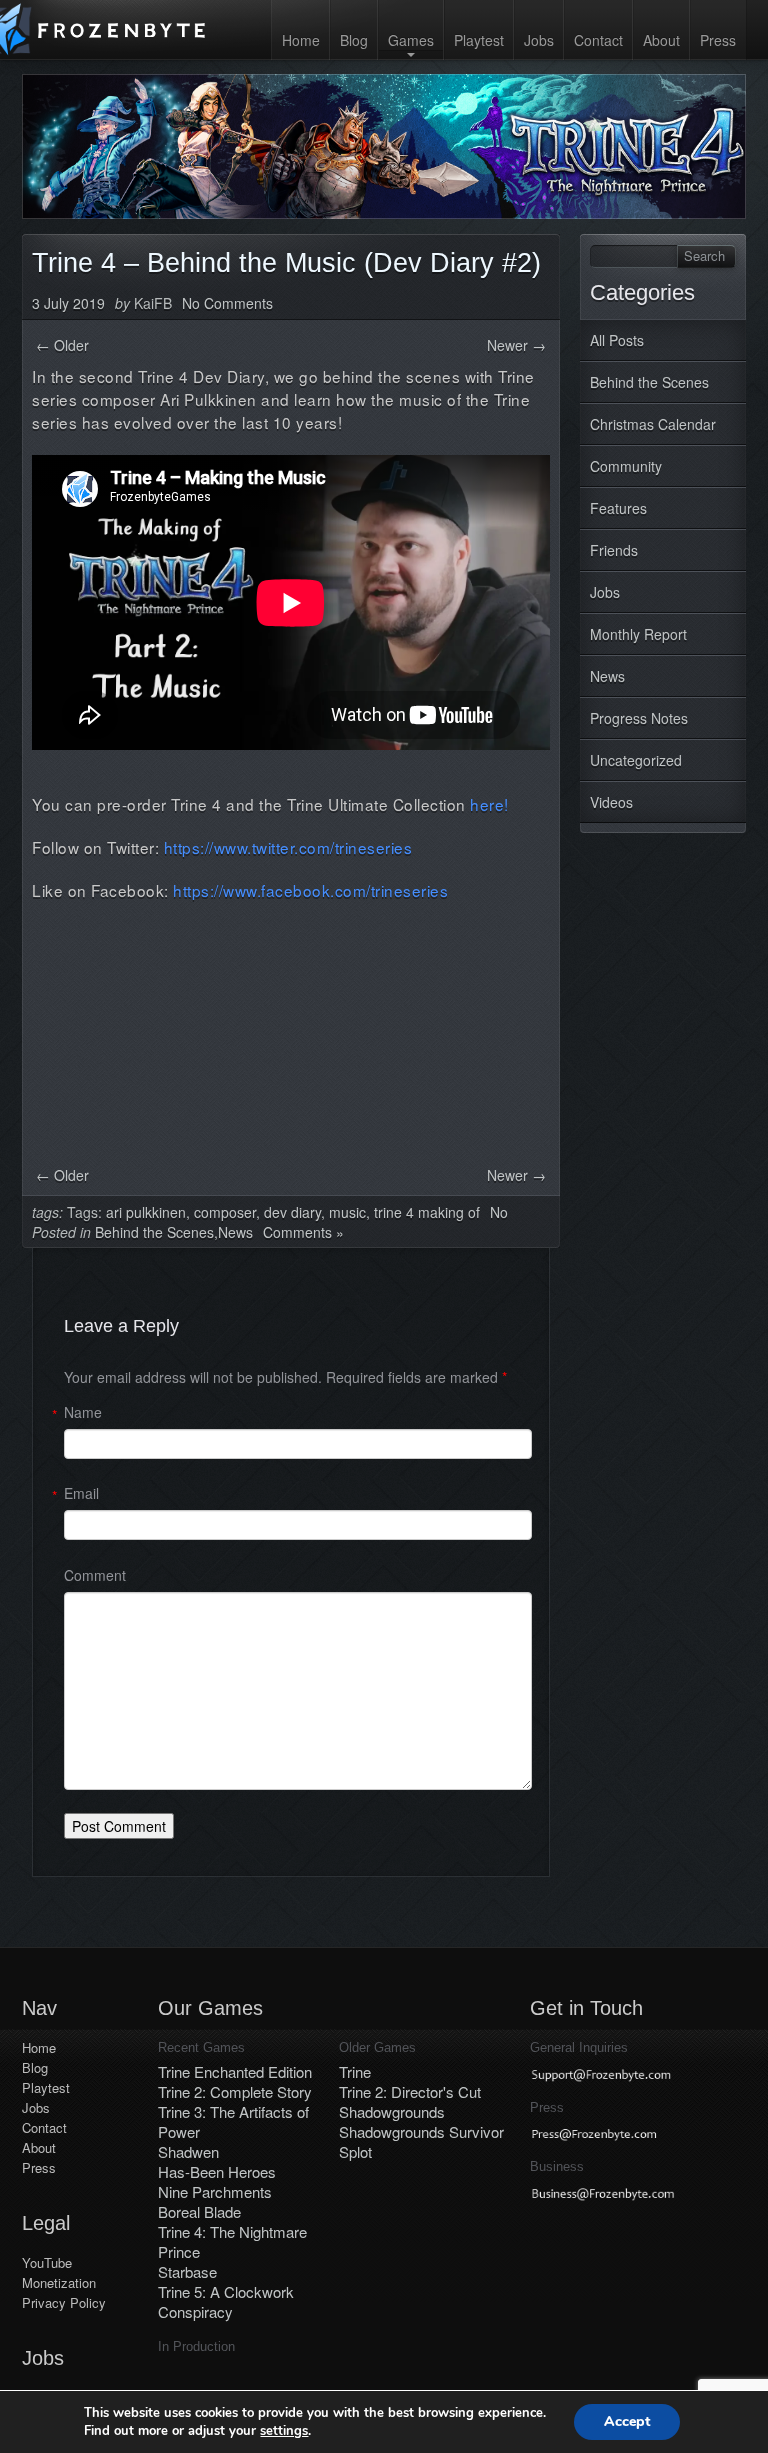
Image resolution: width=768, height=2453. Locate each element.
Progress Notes (639, 718)
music (347, 1212)
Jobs (539, 40)
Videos (611, 802)
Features (618, 508)
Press (718, 40)
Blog (354, 40)
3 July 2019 (68, 303)
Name (83, 1412)
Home (301, 40)
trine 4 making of (427, 1212)
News (607, 676)
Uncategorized (636, 760)
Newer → (516, 345)
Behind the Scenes (649, 382)
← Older (62, 345)
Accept (627, 2421)
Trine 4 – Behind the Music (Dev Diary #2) (286, 263)
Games (411, 40)
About (661, 40)
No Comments (227, 303)
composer (225, 1212)
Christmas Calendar (653, 424)
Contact (598, 40)
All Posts (617, 340)
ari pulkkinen (146, 1212)
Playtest (479, 40)
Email (81, 1493)
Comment (95, 1575)
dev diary (292, 1212)
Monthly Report (638, 634)
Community (626, 466)
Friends (614, 550)
